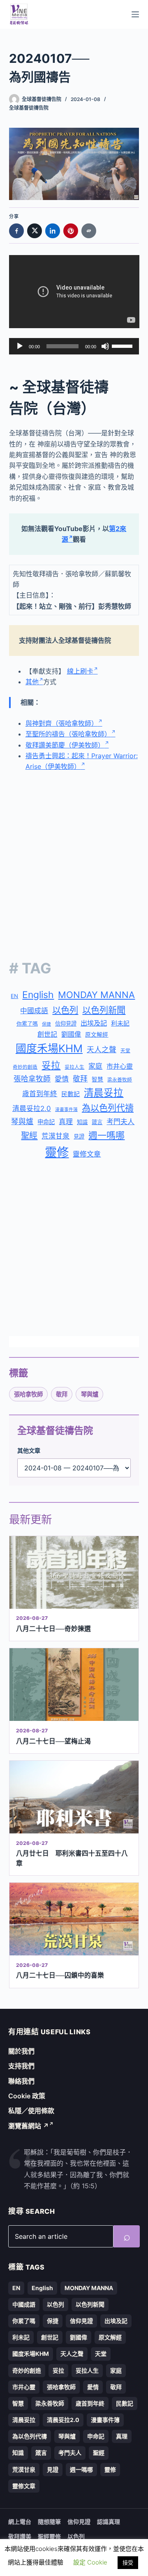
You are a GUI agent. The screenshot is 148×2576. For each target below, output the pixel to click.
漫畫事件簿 (66, 1110)
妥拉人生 (74, 1067)
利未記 (120, 1023)
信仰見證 (66, 1023)
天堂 (125, 1051)
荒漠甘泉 (55, 1136)
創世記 (47, 1034)
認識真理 (109, 2522)
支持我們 (21, 2066)
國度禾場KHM (49, 1048)
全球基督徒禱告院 (29, 108)
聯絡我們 (21, 2081)
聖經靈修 (49, 2536)
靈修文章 (87, 1154)
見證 (79, 1136)
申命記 (46, 1122)
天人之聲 (102, 1050)
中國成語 (34, 1011)
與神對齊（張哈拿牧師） (62, 723)
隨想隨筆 (49, 2522)
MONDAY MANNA (96, 995)
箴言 (97, 1122)
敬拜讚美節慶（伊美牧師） (65, 745)
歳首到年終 (40, 1094)
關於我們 (21, 2051)
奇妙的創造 (25, 1067)
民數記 (71, 1094)
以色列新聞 (104, 1010)
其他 (32, 682)
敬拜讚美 (20, 2536)
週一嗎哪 (106, 1135)
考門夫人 (120, 1122)
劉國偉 (71, 1034)
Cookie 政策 (27, 2096)
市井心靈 (120, 1066)
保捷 (46, 1024)
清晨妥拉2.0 (32, 1109)
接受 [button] (128, 2562)
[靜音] (105, 346)
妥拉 (51, 1065)
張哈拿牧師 (32, 1079)
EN (14, 996)
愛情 (62, 1079)
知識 (82, 1122)
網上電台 (20, 2522)
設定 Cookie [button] (90, 2562)
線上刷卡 (80, 671)
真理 (66, 1122)
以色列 (65, 1010)
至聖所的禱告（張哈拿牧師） (68, 734)
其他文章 (29, 1450)
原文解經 (97, 1035)
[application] (74, 346)
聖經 (29, 1136)
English (38, 995)
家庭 (95, 1066)
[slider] (123, 345)
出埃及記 (94, 1023)
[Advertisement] (74, 859)
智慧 (97, 1079)
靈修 (57, 1152)
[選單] (135, 14)
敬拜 (80, 1079)
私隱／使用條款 (31, 2111)
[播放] (20, 346)
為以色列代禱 (108, 1108)
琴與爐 (22, 1121)
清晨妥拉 (104, 1093)
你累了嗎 (27, 1023)
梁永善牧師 (120, 1080)
